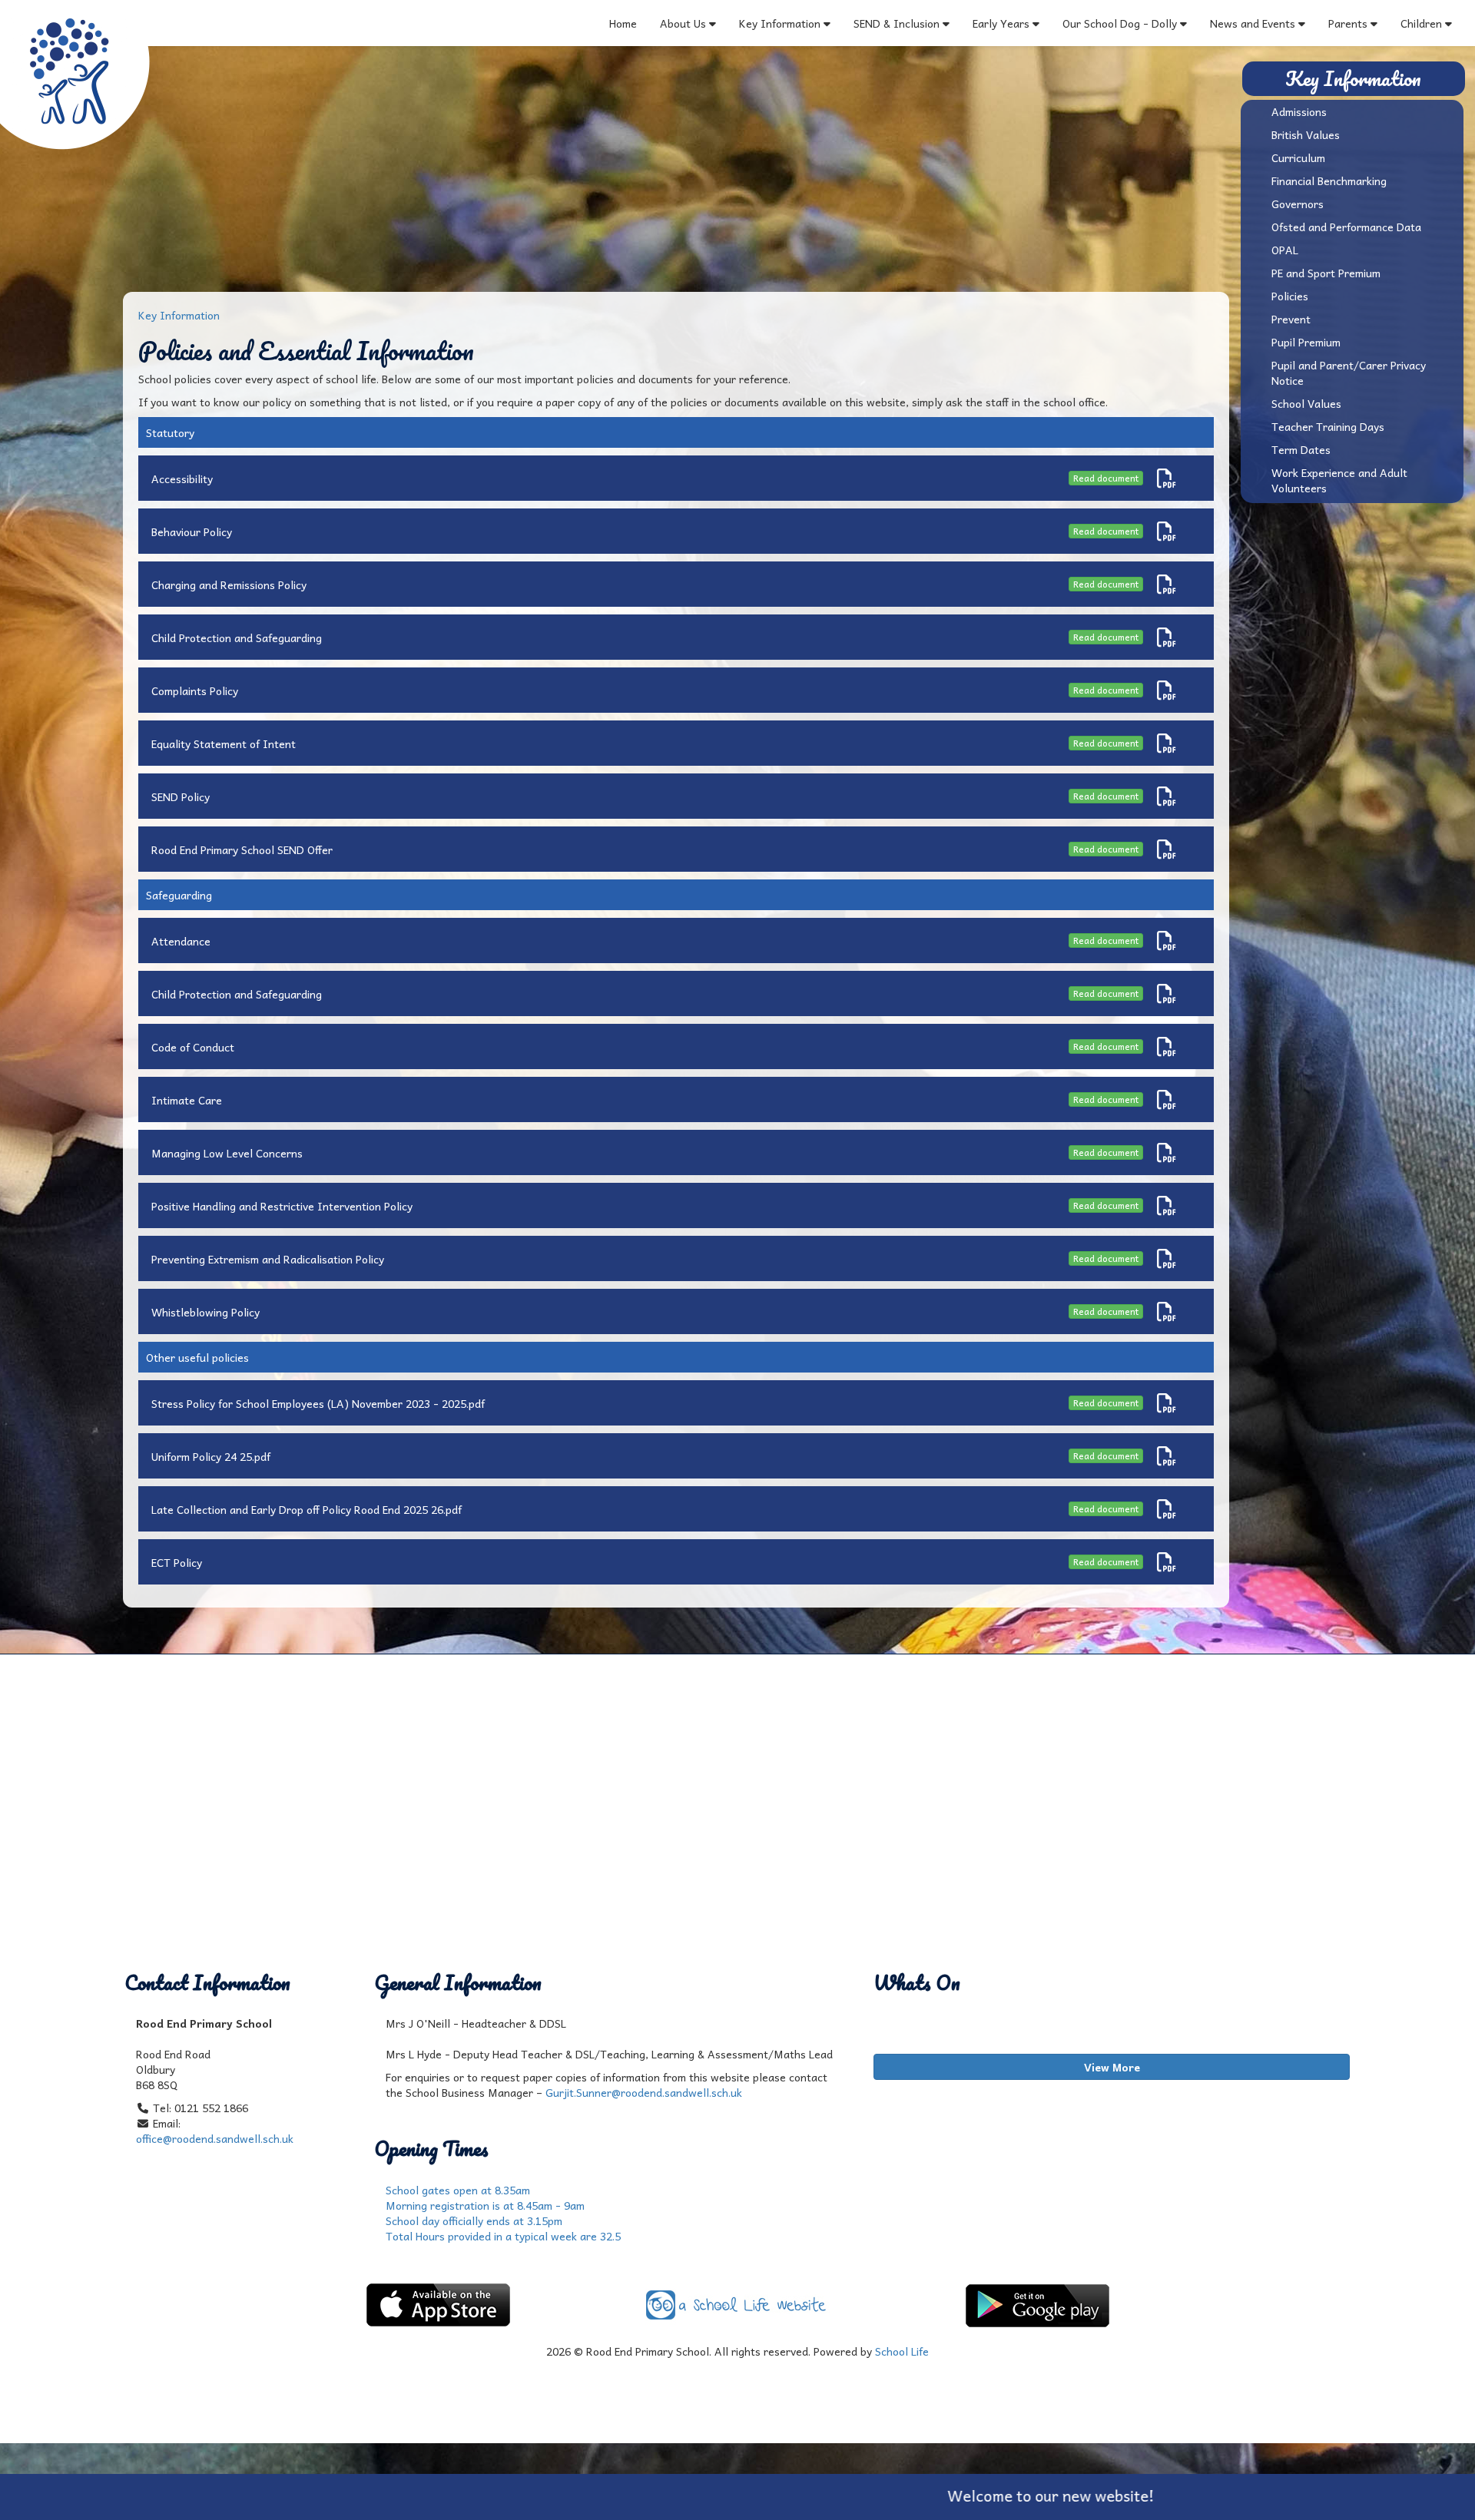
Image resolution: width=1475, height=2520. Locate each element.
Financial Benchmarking (1329, 180)
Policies (1290, 296)
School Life (902, 2351)
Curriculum (1298, 157)
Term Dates (1301, 449)
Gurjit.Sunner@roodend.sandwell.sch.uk (644, 2092)
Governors (1298, 204)
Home (623, 23)
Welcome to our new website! (941, 2495)
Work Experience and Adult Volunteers (1339, 480)
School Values (1306, 403)
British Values (1306, 134)
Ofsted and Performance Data (1346, 227)
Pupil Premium (1306, 342)
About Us (683, 23)
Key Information (780, 23)
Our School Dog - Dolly (1120, 23)
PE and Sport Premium (1326, 273)
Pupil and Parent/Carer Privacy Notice (1349, 373)
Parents (1348, 23)
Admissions (1299, 111)
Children (1421, 23)
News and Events (1253, 23)
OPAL (1285, 250)
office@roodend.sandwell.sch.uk (215, 2138)
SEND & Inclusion (898, 23)
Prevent (1291, 319)
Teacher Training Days (1328, 426)
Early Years (1003, 23)
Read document (1106, 478)
